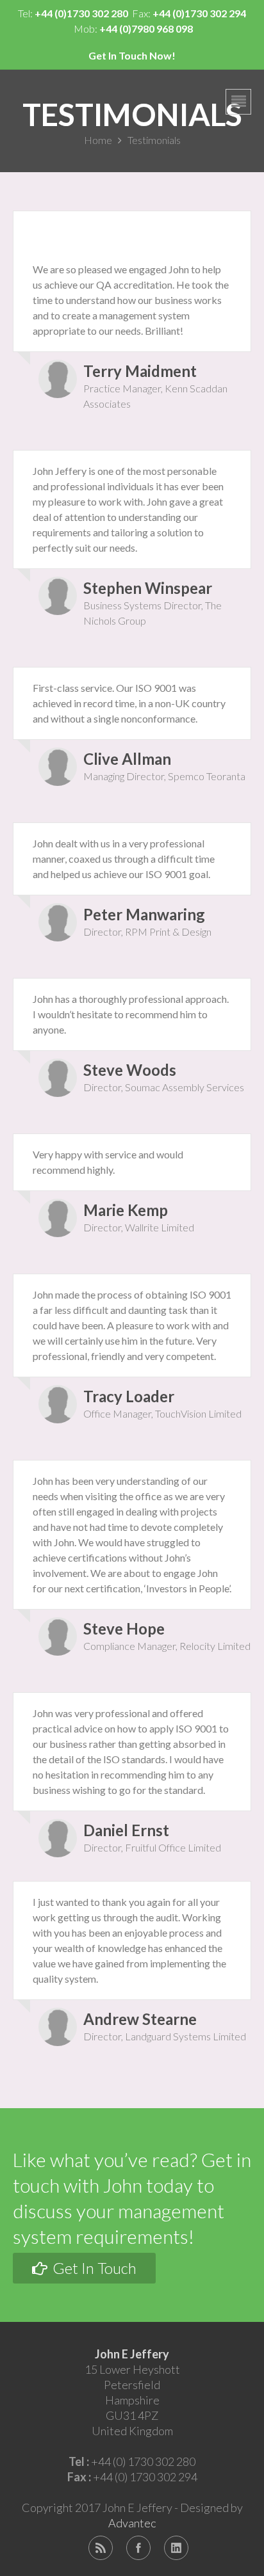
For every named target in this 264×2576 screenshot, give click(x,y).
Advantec (132, 2523)
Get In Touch (93, 2268)
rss (101, 2548)
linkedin (176, 2548)
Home (98, 140)
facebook (138, 2548)
